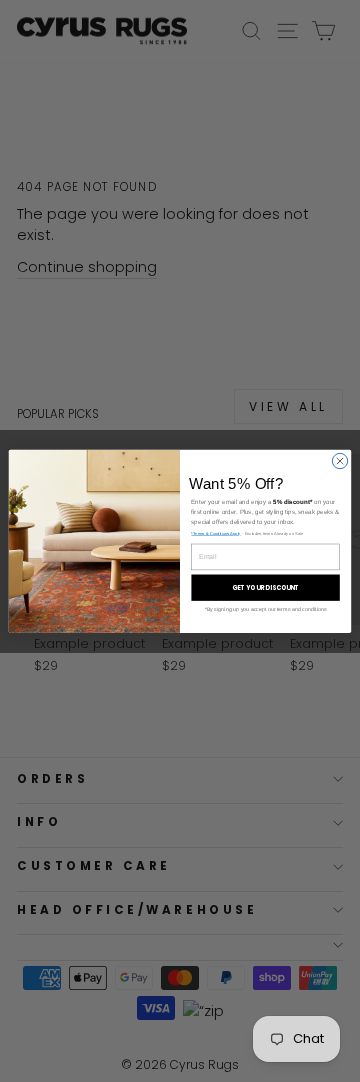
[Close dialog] (339, 460)
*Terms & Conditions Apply (215, 533)
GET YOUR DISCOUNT (266, 587)
